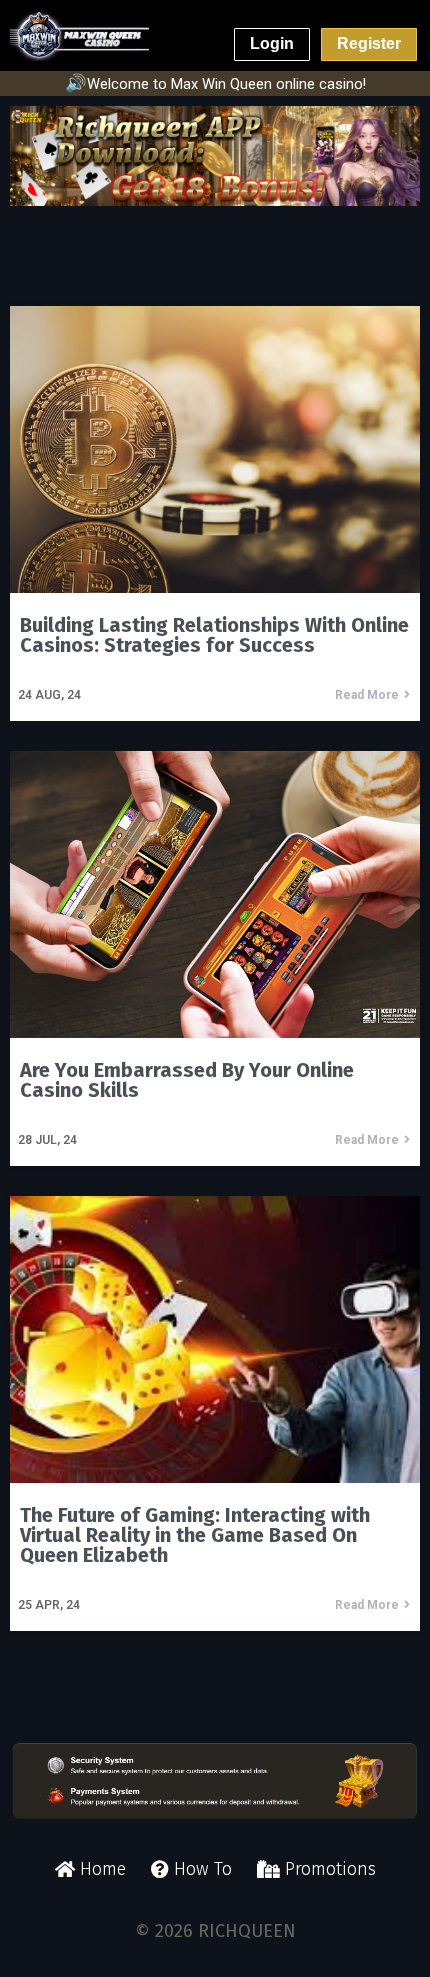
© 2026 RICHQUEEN (215, 1931)
